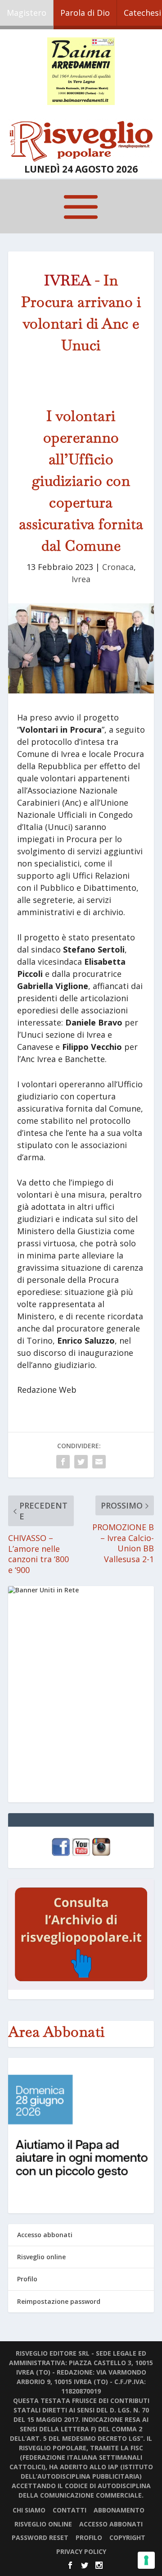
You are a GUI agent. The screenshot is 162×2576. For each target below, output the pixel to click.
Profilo (27, 2279)
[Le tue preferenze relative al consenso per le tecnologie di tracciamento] (146, 2560)
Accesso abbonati (45, 2235)
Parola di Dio (85, 13)
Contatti (70, 2510)
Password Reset (40, 2537)
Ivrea (81, 579)
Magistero (27, 13)
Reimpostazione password (59, 2301)
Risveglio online (41, 2257)
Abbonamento (119, 2510)
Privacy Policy (81, 2551)
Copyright (127, 2537)
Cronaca (118, 567)
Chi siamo (29, 2510)
